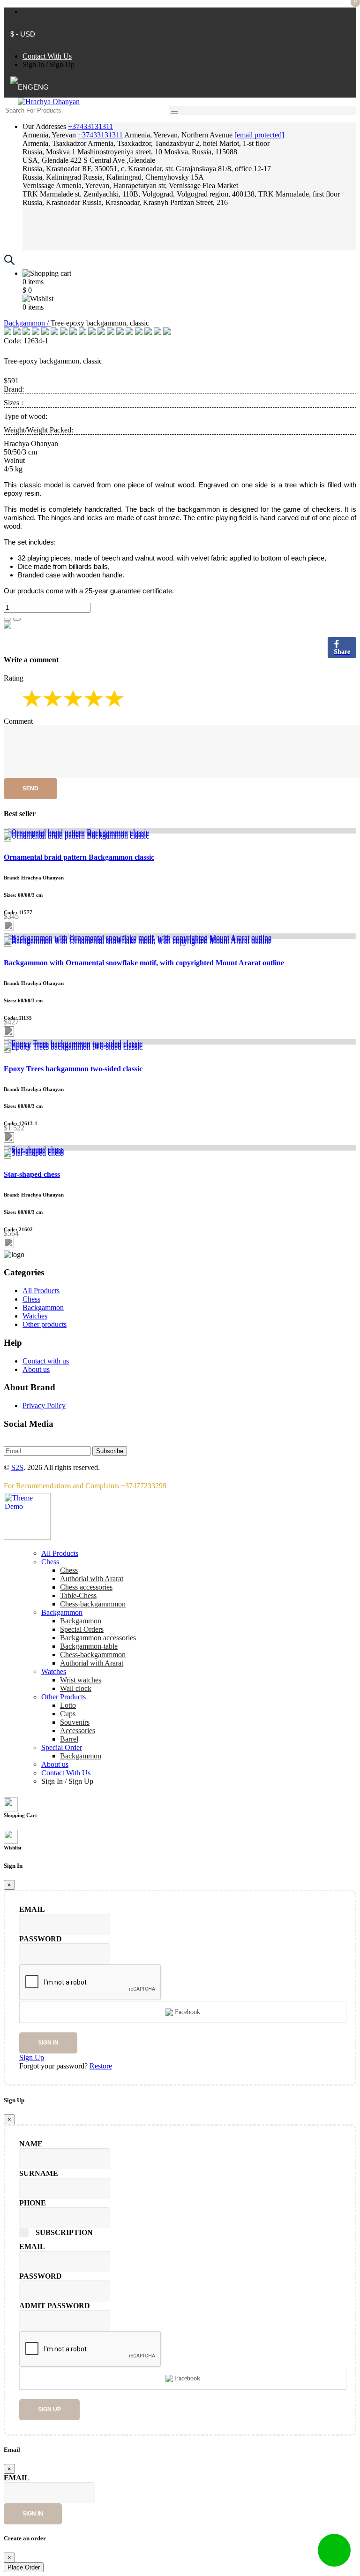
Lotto (68, 1705)
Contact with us (46, 1361)
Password (41, 1939)
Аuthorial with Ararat (92, 1579)
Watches (35, 1316)
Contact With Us (47, 56)
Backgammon (43, 1307)
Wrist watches (81, 1680)
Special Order (62, 1747)
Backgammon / (27, 323)
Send (30, 788)
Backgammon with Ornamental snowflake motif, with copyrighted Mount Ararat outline (144, 963)
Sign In (33, 64)
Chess (31, 1299)
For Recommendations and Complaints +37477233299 (85, 1486)
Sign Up (62, 64)
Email (32, 1909)
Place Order (24, 2567)
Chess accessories (86, 1587)
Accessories (78, 1731)
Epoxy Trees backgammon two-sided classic (73, 1069)
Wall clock (76, 1688)
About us (36, 1369)
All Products (41, 1291)
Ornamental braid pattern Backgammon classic (79, 857)
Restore (101, 2066)
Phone (33, 2203)
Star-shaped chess (32, 1174)
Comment (18, 721)
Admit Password (55, 2306)
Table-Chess (78, 1595)
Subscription (64, 2232)
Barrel (69, 1739)
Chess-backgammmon (93, 1604)
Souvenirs (75, 1722)
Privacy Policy (44, 1405)
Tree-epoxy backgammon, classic (53, 361)
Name (31, 2144)
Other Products (64, 1697)
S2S (17, 1467)
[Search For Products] (174, 113)
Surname (39, 2173)
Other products (45, 1324)
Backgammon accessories (98, 1638)
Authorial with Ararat (92, 1663)
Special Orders (82, 1629)
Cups (68, 1714)
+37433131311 (90, 126)
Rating (14, 678)
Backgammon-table (89, 1646)
